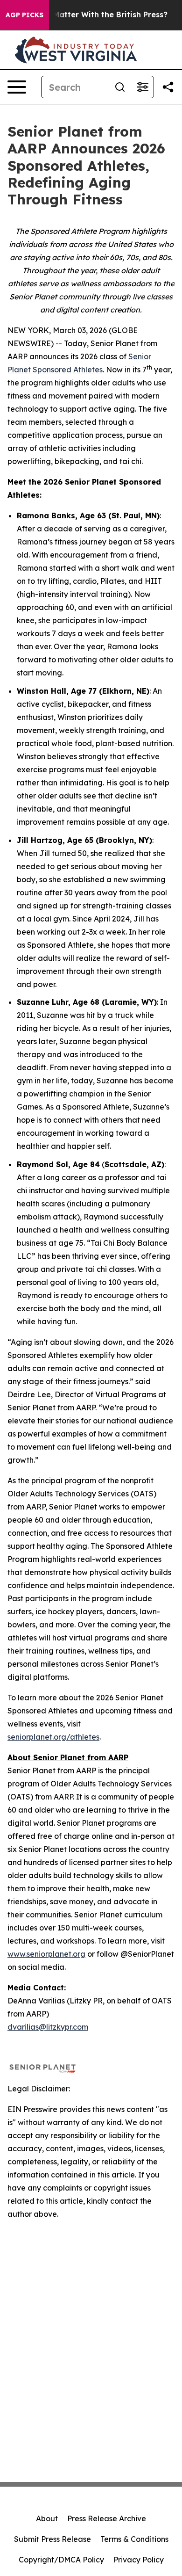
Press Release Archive (107, 2518)
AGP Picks (24, 15)
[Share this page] (168, 87)
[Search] (120, 87)
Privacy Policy (139, 2560)
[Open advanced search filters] (142, 87)
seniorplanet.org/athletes (53, 1737)
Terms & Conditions (134, 2539)
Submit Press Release (52, 2539)
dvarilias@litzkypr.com (48, 2027)
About (47, 2518)
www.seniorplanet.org (46, 1954)
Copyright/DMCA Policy (61, 2560)
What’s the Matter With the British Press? (88, 15)
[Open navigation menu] (17, 87)
